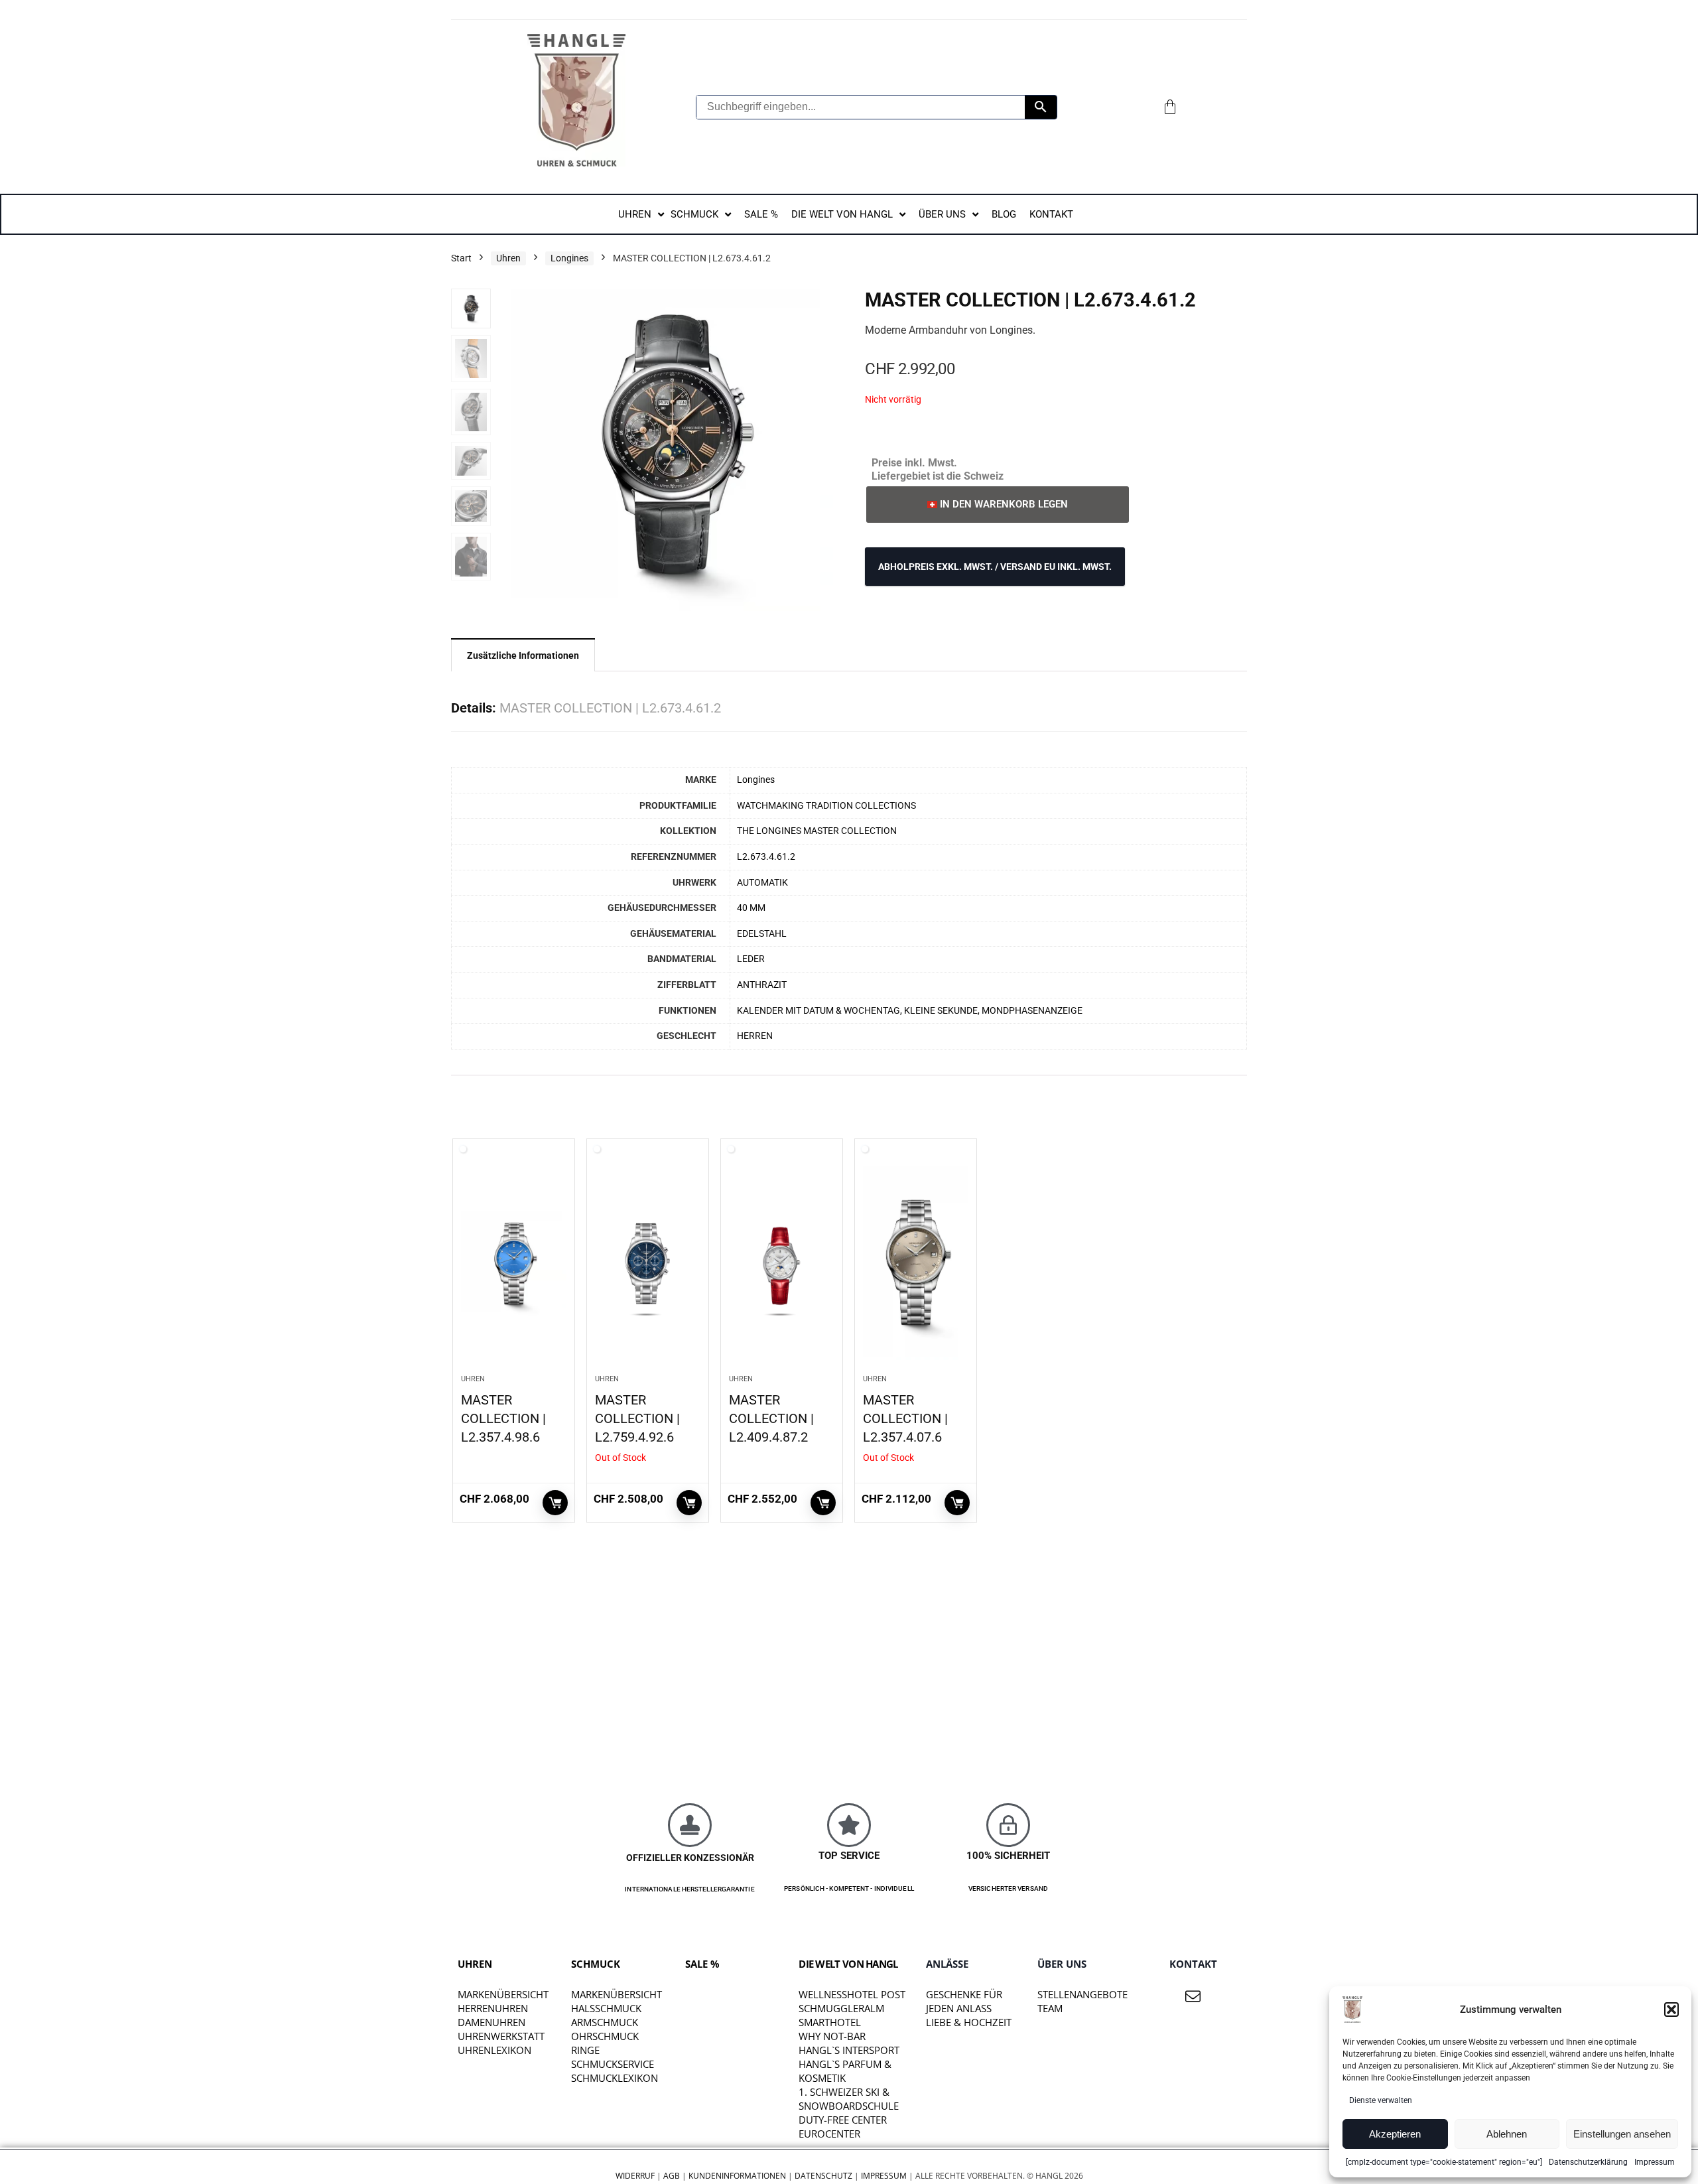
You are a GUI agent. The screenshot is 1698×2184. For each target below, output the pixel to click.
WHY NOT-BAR (832, 2036)
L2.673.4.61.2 (766, 857)
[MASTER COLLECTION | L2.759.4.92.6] (648, 1263)
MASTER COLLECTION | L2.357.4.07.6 (905, 1418)
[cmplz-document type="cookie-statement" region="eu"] (1444, 2162)
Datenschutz (823, 2176)
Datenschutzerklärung (1588, 2162)
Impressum (1655, 2162)
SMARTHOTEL (830, 2022)
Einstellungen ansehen (1622, 2134)
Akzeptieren (1395, 2134)
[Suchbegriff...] (1041, 107)
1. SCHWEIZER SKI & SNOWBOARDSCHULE (849, 2099)
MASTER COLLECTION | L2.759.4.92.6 (637, 1418)
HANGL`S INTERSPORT (849, 2050)
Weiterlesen (689, 1503)
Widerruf (635, 2176)
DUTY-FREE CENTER (843, 2120)
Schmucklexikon (615, 2078)
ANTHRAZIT (762, 985)
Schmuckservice (613, 2064)
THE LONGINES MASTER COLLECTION (817, 831)
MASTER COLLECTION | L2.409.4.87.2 (771, 1418)
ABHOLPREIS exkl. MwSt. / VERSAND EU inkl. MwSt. (995, 567)
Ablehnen (1507, 2134)
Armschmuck (605, 2022)
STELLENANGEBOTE (1082, 1994)
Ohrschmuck (605, 2036)
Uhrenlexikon (494, 2050)
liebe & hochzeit (969, 2022)
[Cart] (1170, 107)
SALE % (702, 1964)
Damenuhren (491, 2022)
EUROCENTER (829, 2134)
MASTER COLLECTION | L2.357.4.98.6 (503, 1418)
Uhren (508, 258)
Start (461, 258)
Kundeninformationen (737, 2176)
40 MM (751, 908)
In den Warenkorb (555, 1503)
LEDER (751, 959)
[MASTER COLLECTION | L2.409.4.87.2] (782, 1263)
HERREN (755, 1036)
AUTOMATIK (762, 883)
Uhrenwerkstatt (501, 2036)
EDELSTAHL (762, 934)
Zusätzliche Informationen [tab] (523, 655)
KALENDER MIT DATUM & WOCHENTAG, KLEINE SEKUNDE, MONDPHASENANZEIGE (910, 1011)
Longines (569, 258)
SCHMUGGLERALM (841, 2008)
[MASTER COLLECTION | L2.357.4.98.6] (514, 1263)
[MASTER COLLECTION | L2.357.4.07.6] (916, 1263)
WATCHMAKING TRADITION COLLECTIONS (826, 806)
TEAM (1050, 2008)
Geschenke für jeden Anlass (964, 2001)
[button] (1671, 2010)
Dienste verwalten (1381, 2100)
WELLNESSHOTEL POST (852, 1994)
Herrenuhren (493, 2008)
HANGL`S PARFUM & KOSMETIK (845, 2071)
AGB (672, 2176)
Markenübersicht (503, 1994)
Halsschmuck (606, 2008)
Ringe (585, 2050)
